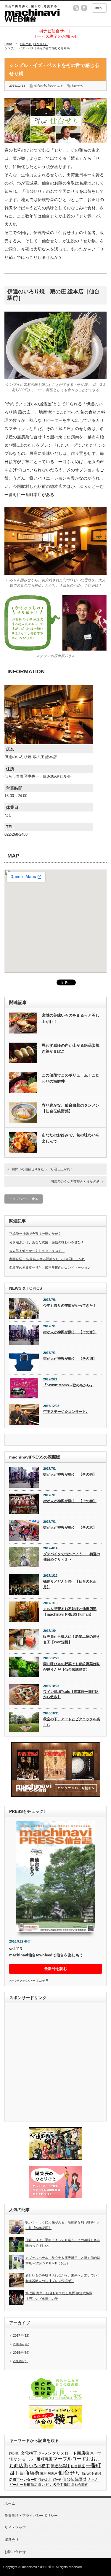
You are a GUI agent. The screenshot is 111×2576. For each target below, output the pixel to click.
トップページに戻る (24, 1199)
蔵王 (44, 2473)
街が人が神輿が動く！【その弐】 (70, 1528)
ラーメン (45, 2453)
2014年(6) (20, 2361)
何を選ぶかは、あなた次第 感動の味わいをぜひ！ (47, 1242)
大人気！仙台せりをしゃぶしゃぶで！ (37, 1251)
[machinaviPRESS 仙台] (32, 14)
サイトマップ (15, 2528)
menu (99, 8)
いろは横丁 (39, 2466)
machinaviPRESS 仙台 (38, 2567)
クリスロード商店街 (71, 2453)
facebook (84, 8)
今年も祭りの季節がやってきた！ (70, 1306)
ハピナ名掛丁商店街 (58, 2485)
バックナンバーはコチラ (31, 1981)
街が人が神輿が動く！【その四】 (70, 1359)
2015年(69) (21, 2353)
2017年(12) (21, 2335)
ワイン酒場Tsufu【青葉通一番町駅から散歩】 (71, 1694)
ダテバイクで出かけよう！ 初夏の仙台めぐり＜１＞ (72, 1557)
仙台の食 (26, 44)
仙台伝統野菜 (75, 2479)
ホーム (10, 2503)
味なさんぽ (41, 44)
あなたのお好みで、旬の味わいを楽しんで (71, 1138)
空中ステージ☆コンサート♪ (65, 1412)
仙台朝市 (81, 2485)
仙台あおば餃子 (50, 2480)
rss (76, 8)
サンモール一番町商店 (33, 2459)
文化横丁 (29, 2453)
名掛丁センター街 (23, 2480)
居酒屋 (53, 2473)
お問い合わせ (15, 2552)
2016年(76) (21, 2344)
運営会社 (12, 2540)
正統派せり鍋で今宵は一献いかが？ (35, 1234)
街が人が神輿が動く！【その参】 (70, 1501)
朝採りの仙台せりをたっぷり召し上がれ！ (42, 1169)
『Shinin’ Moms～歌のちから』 (69, 1385)
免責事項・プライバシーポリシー (31, 2516)
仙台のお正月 (91, 2473)
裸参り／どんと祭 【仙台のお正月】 (70, 1584)
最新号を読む (56, 1969)
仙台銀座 (78, 2466)
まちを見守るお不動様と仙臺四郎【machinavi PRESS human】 (70, 1612)
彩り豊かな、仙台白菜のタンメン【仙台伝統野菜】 (71, 1108)
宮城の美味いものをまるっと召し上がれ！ (71, 1018)
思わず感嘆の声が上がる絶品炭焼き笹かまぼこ (71, 1048)
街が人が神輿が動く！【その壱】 (70, 1332)
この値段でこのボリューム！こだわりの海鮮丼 (71, 1078)
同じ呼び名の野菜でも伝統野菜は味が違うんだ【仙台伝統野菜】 (72, 1667)
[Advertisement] (55, 2063)
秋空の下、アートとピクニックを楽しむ (72, 1722)
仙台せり (78, 86)
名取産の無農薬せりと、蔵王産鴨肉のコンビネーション (50, 1268)
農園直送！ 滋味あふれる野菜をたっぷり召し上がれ (47, 1259)
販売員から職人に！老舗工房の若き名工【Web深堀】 (72, 1639)
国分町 (15, 2453)
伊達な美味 (60, 2466)
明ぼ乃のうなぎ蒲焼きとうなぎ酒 (75, 1181)
